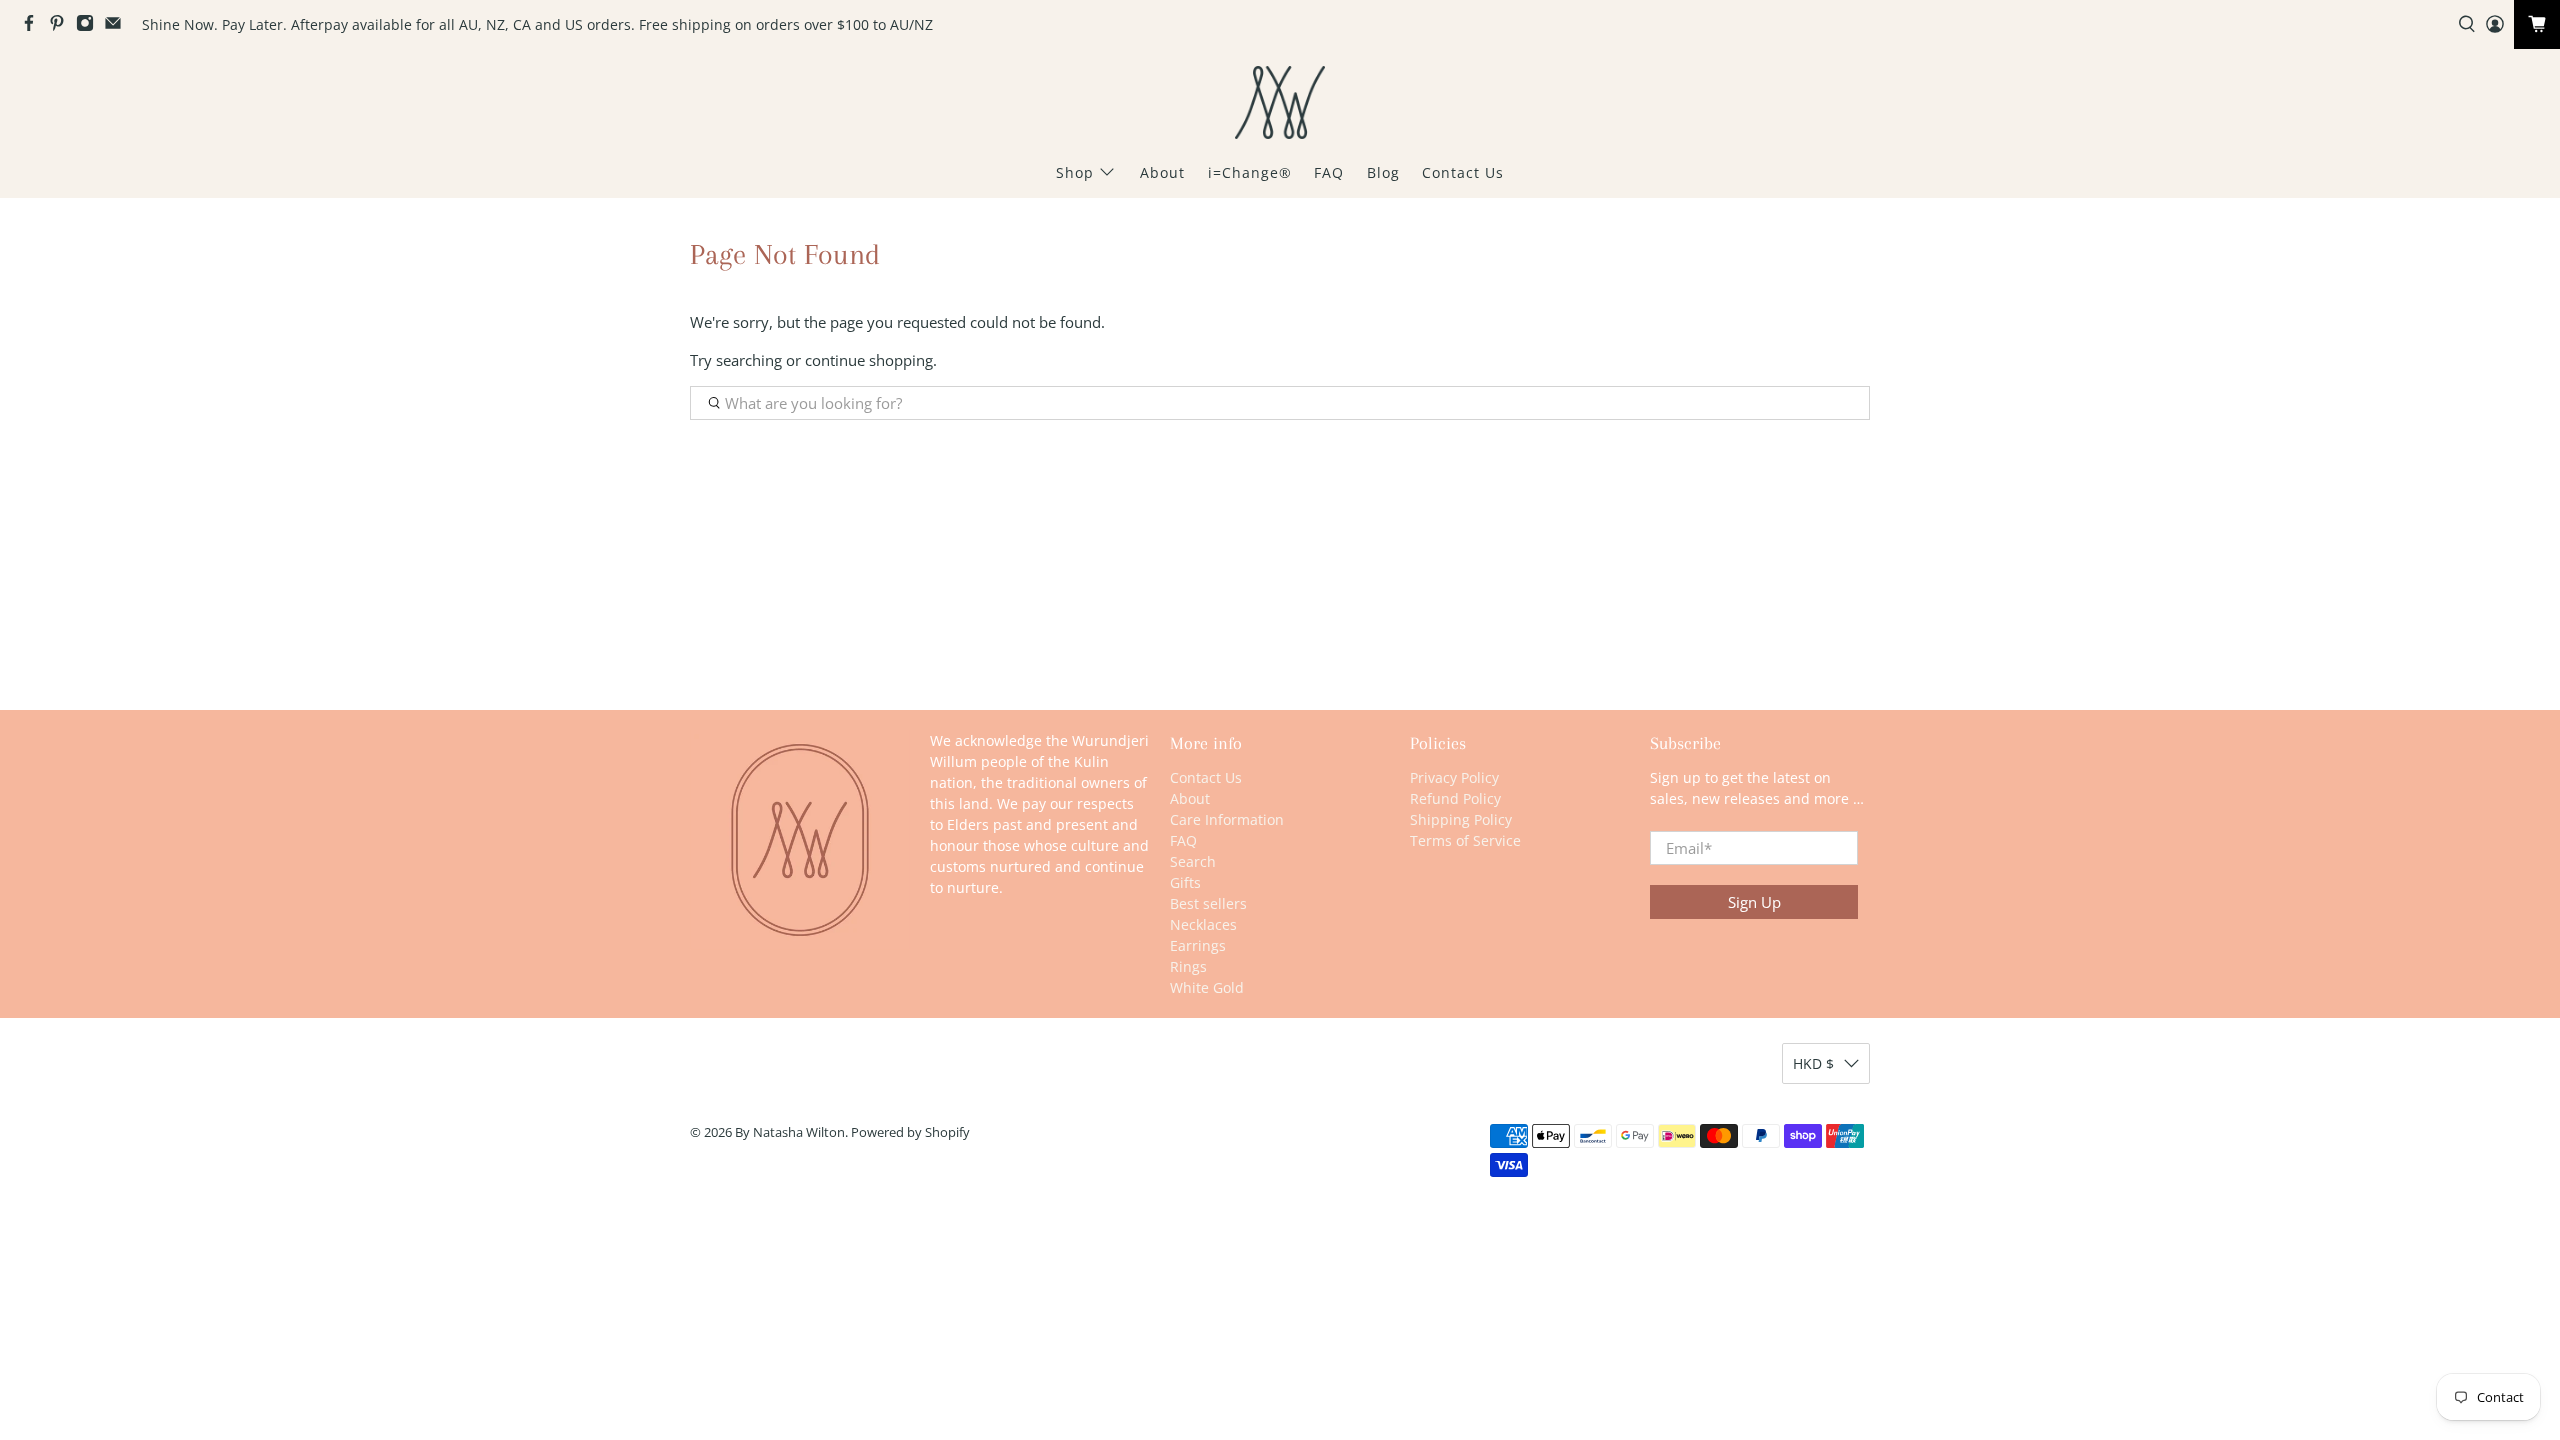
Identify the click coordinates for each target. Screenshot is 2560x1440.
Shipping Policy (1461, 819)
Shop (1075, 172)
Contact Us (1463, 172)
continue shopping (869, 360)
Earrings (1198, 945)
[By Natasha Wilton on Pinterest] (62, 26)
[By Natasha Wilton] (1280, 102)
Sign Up (1754, 902)
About (1162, 172)
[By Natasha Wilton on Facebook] (34, 26)
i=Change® (1250, 172)
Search (1193, 861)
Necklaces (1203, 924)
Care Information (1227, 819)
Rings (1188, 966)
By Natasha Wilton (790, 1132)
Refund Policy (1455, 798)
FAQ (1329, 172)
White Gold (1207, 987)
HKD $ (1813, 1063)
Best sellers (1208, 903)
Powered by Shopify (910, 1132)
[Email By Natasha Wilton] (118, 26)
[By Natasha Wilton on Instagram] (90, 26)
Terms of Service (1465, 840)
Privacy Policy (1454, 777)
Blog (1383, 172)
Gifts (1185, 882)
